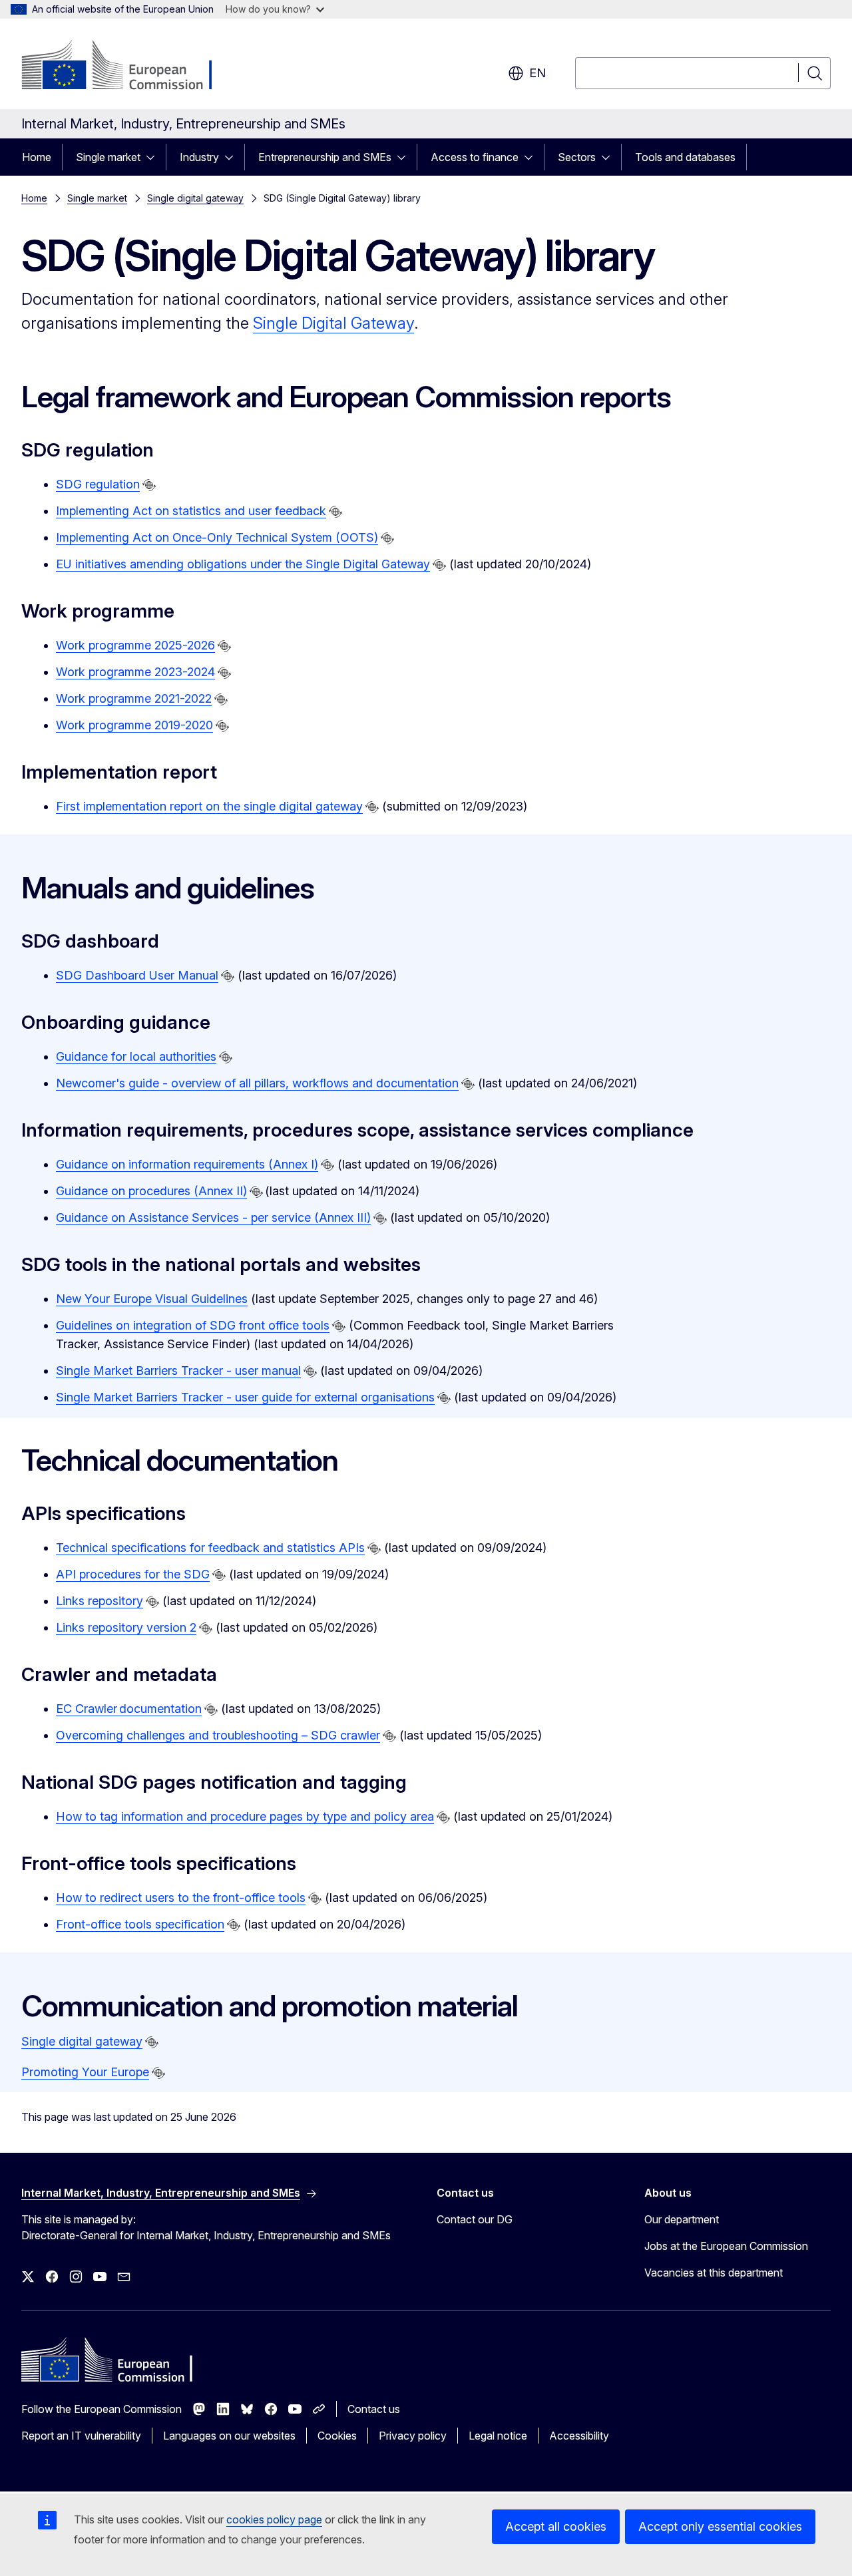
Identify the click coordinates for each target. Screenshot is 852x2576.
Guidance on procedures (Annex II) (151, 1191)
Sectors (577, 157)
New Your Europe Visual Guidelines (152, 1299)
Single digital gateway (195, 198)
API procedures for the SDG (133, 1574)
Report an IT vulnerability (81, 2436)
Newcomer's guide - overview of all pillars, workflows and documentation (257, 1083)
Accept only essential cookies (720, 2526)
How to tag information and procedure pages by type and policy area (245, 1816)
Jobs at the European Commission (726, 2246)
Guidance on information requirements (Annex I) (187, 1164)
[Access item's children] (154, 157)
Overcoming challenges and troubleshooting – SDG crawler (218, 1735)
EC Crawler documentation (129, 1709)
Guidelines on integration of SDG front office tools (193, 1325)
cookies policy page (274, 2519)
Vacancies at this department (714, 2273)
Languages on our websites (229, 2436)
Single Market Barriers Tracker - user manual (178, 1371)
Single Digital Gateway (333, 323)
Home (37, 157)
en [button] (537, 73)
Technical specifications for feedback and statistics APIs (210, 1548)
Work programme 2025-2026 (135, 645)
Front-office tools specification (140, 1924)
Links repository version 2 (126, 1627)
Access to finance (475, 157)
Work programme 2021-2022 (134, 698)
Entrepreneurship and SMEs (325, 157)
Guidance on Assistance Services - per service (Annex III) (213, 1217)
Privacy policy (413, 2436)
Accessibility (579, 2436)
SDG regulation (98, 484)
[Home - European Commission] (129, 67)
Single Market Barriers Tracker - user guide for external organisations (245, 1397)
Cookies (337, 2436)
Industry (199, 157)
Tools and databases (685, 157)
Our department (682, 2219)
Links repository (100, 1601)
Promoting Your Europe (85, 2072)
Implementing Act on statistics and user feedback (191, 511)
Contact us (374, 2409)
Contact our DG (475, 2219)
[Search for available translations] (149, 485)
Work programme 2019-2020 (134, 725)
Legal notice (498, 2436)
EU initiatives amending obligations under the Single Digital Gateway (243, 564)
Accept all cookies (556, 2526)
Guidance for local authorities (136, 1056)
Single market (108, 157)
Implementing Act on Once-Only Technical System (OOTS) (217, 537)
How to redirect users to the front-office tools (181, 1898)
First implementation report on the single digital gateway (209, 806)
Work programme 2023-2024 (135, 672)
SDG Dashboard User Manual (137, 975)
